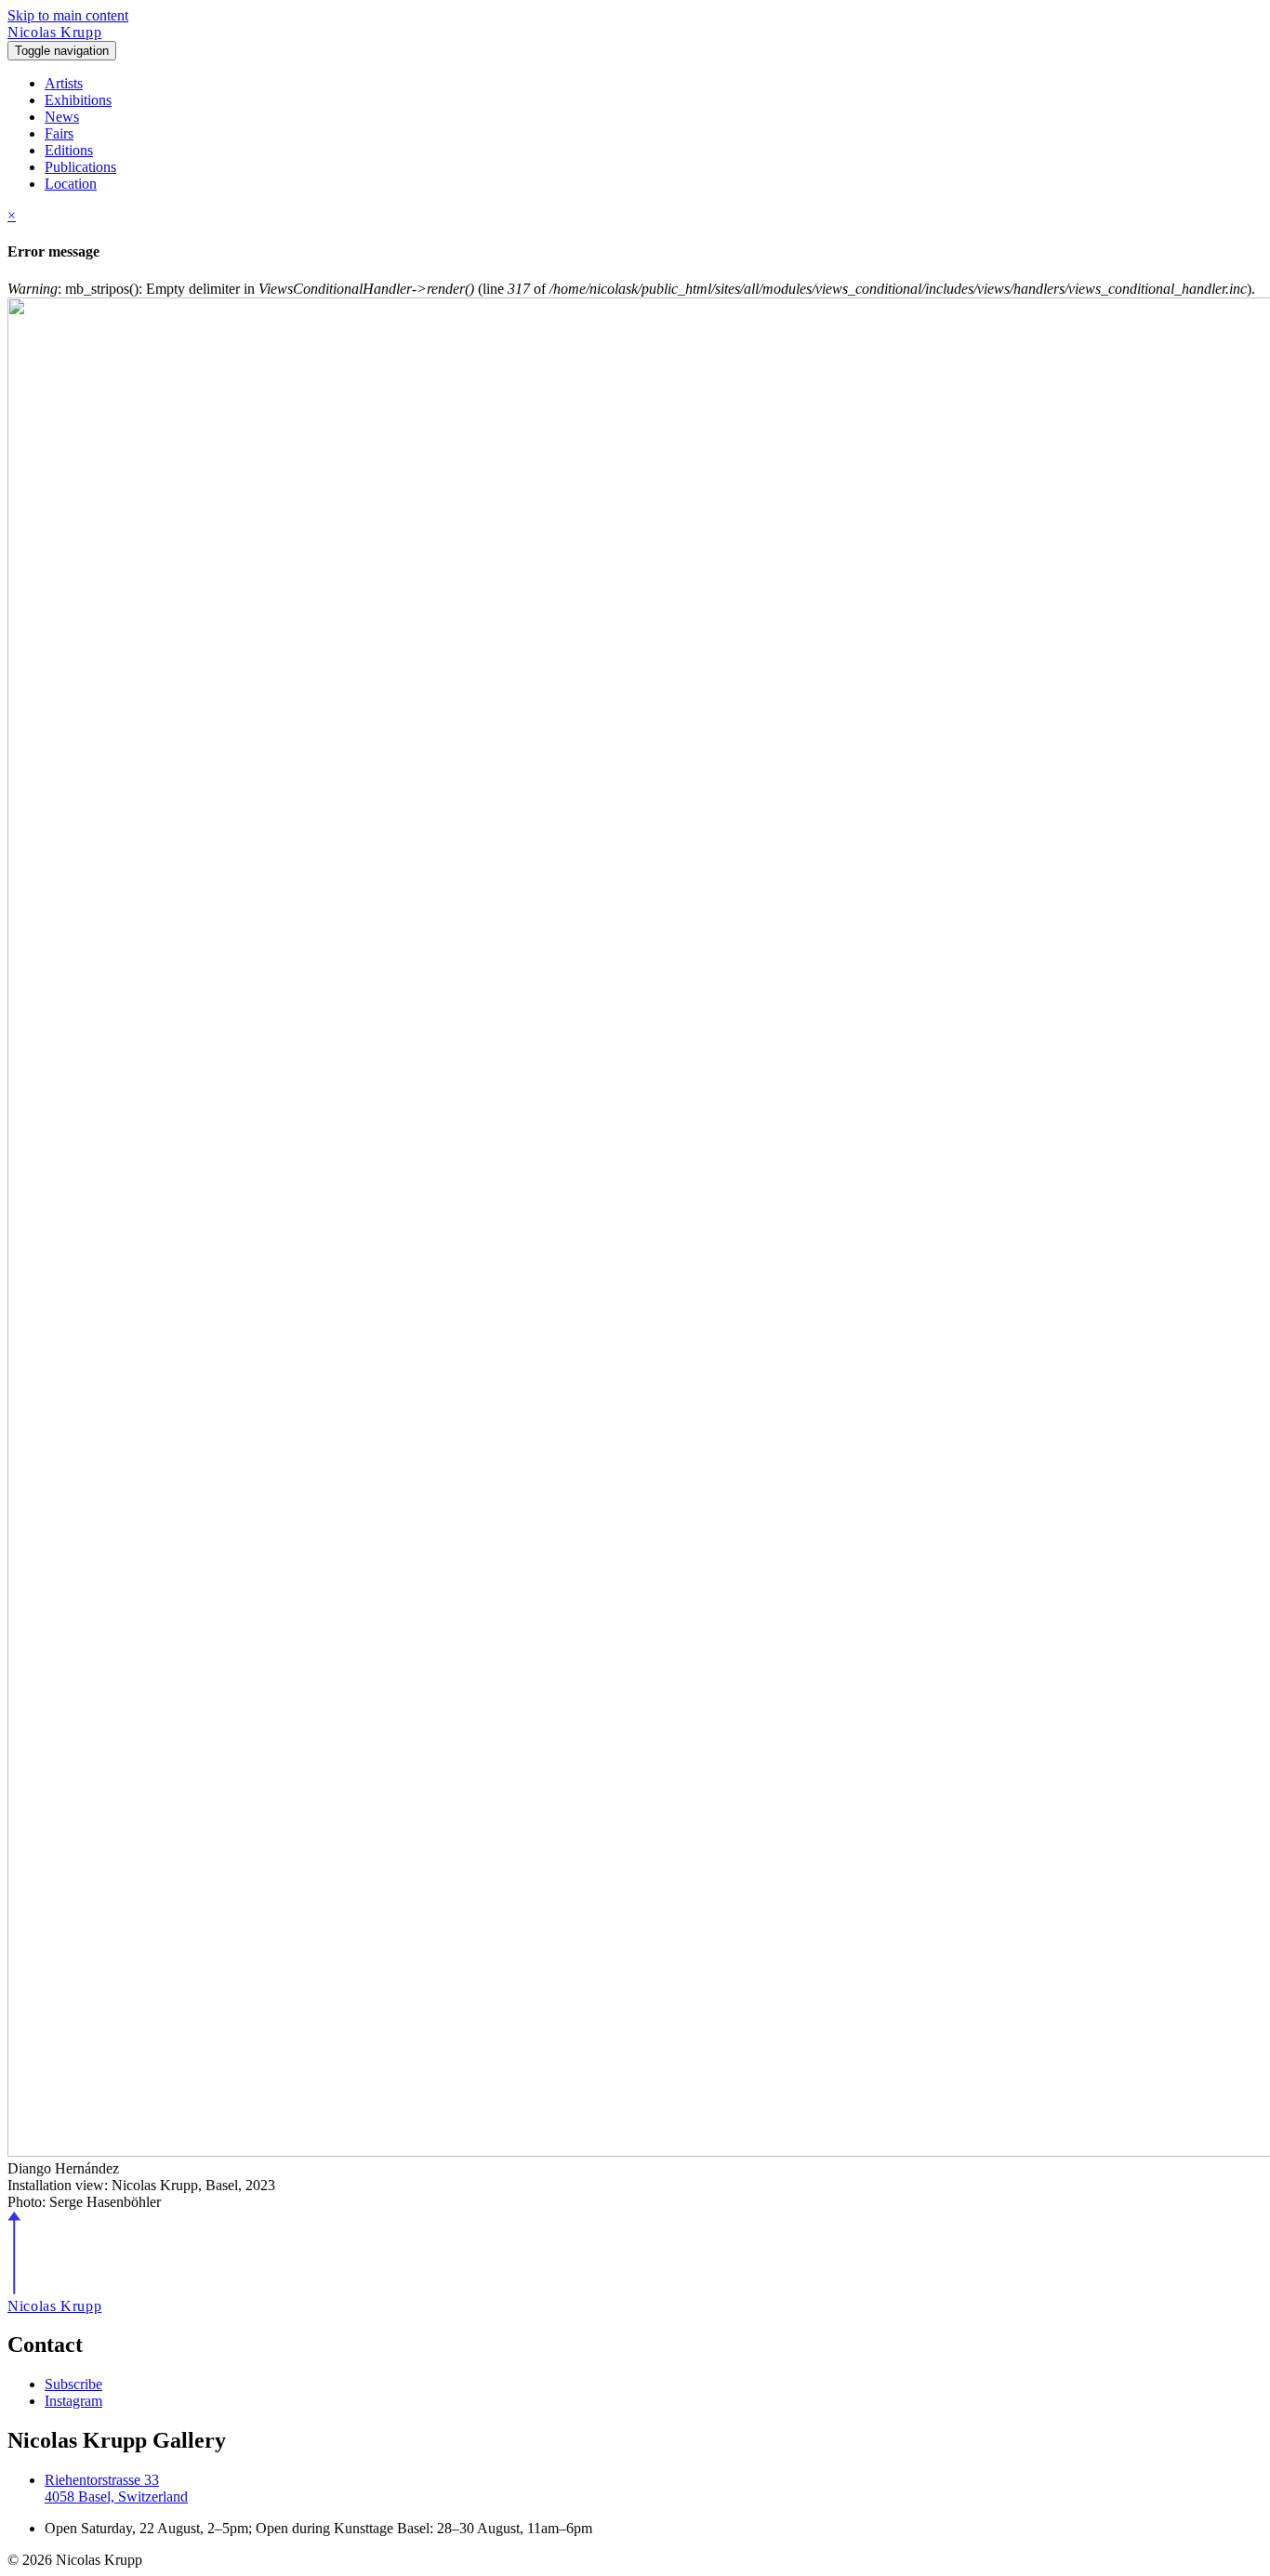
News (62, 117)
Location (71, 184)
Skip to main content (68, 15)
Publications (80, 167)
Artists (64, 83)
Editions (69, 150)
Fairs (59, 133)
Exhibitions (78, 100)
